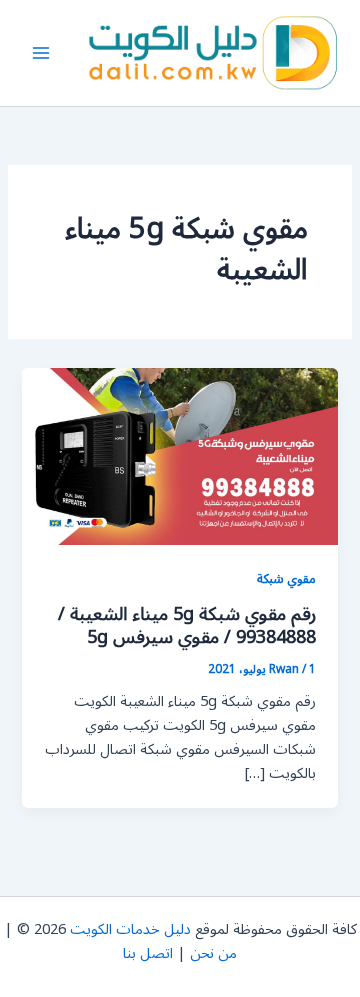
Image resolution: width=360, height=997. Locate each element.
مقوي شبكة (286, 578)
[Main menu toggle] (41, 53)
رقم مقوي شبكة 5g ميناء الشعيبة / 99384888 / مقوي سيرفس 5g (187, 626)
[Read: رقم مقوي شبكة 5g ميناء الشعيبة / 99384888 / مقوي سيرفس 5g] (179, 455)
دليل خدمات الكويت (130, 929)
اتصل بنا (148, 953)
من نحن (213, 953)
